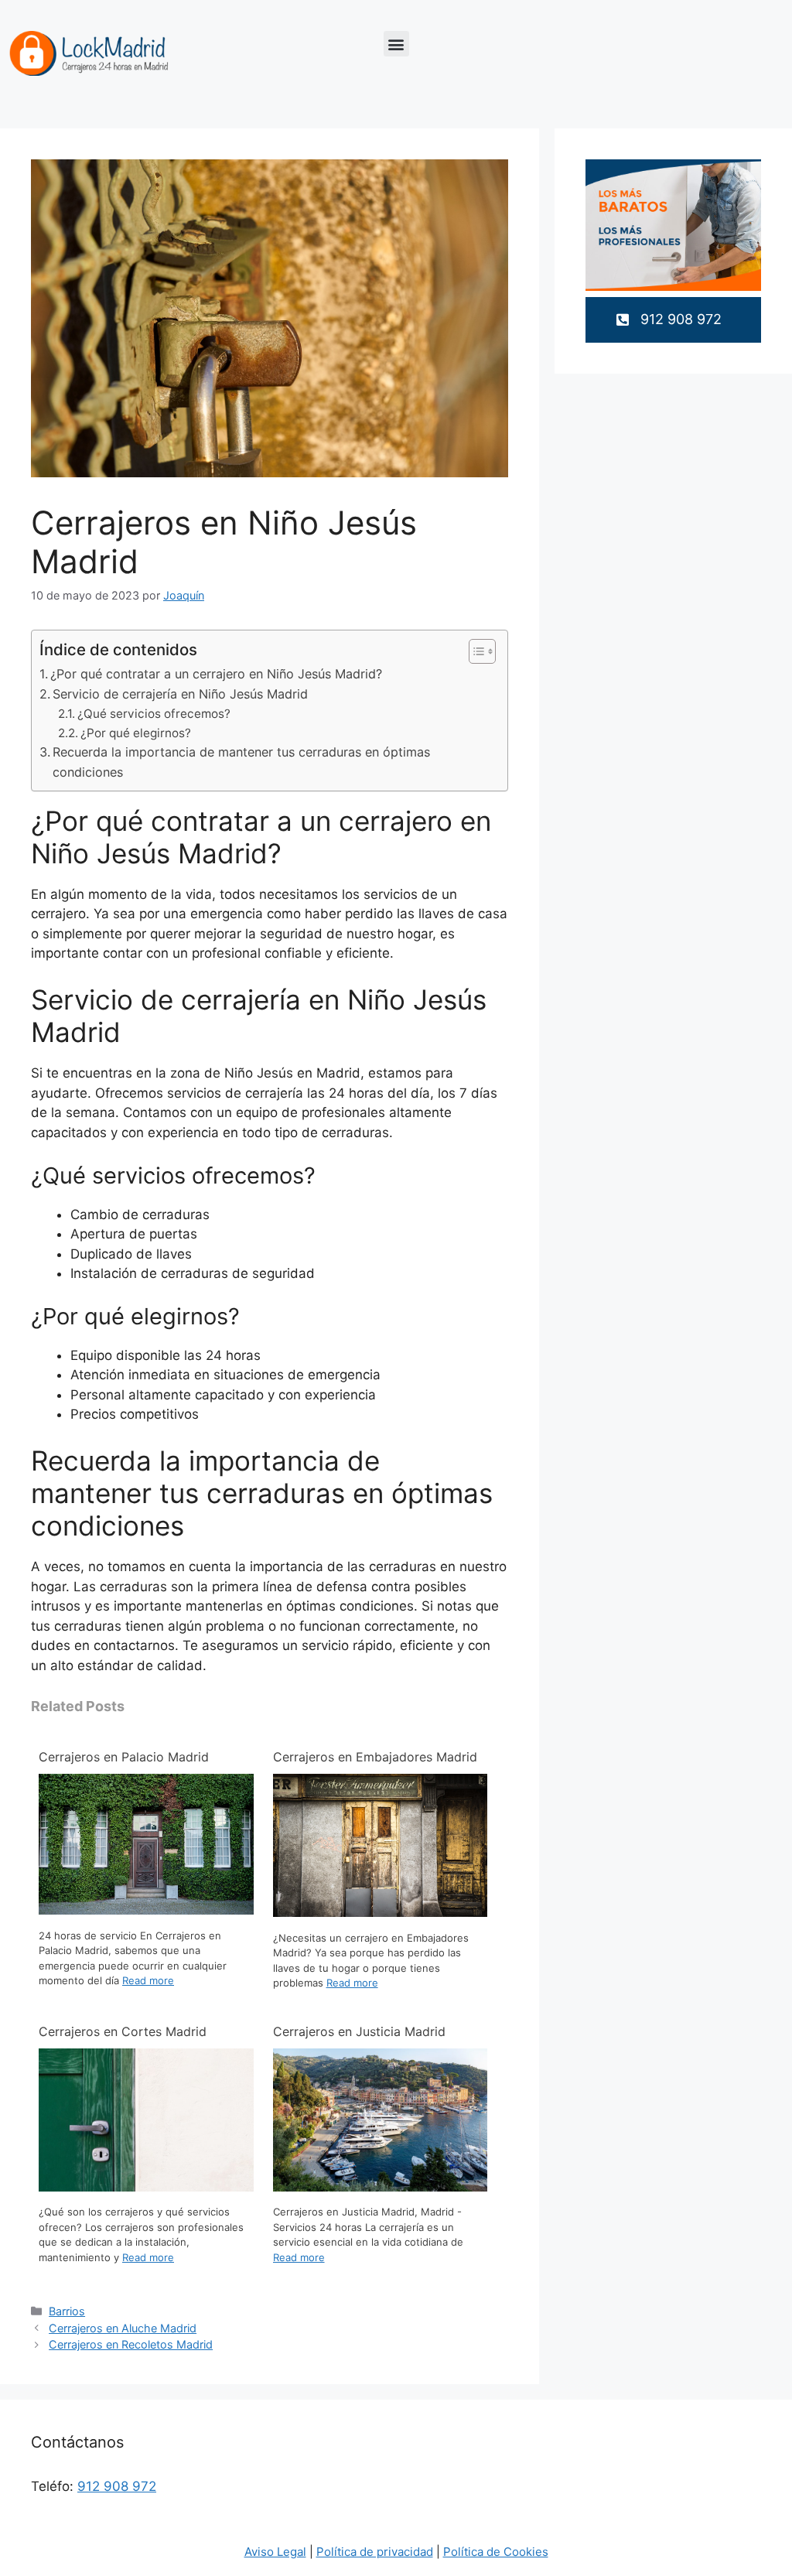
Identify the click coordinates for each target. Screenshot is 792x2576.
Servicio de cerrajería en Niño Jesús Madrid (180, 694)
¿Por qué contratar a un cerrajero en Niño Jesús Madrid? (216, 674)
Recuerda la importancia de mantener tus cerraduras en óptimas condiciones (241, 762)
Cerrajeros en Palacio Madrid (124, 1757)
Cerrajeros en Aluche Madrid (123, 2328)
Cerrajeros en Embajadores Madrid (375, 1757)
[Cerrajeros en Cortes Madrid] (146, 2187)
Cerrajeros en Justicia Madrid (359, 2031)
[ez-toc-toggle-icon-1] (475, 651)
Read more (148, 1980)
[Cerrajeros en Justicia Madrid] (381, 2187)
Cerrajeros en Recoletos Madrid (131, 2344)
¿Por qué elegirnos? (136, 733)
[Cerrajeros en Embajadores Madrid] (381, 1912)
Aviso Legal (275, 2552)
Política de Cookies (496, 2552)
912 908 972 (117, 2486)
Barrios (67, 2311)
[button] (396, 44)
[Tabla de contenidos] (482, 651)
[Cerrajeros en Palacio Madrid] (146, 1910)
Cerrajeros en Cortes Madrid (123, 2031)
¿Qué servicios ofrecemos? (154, 714)
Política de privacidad (375, 2552)
